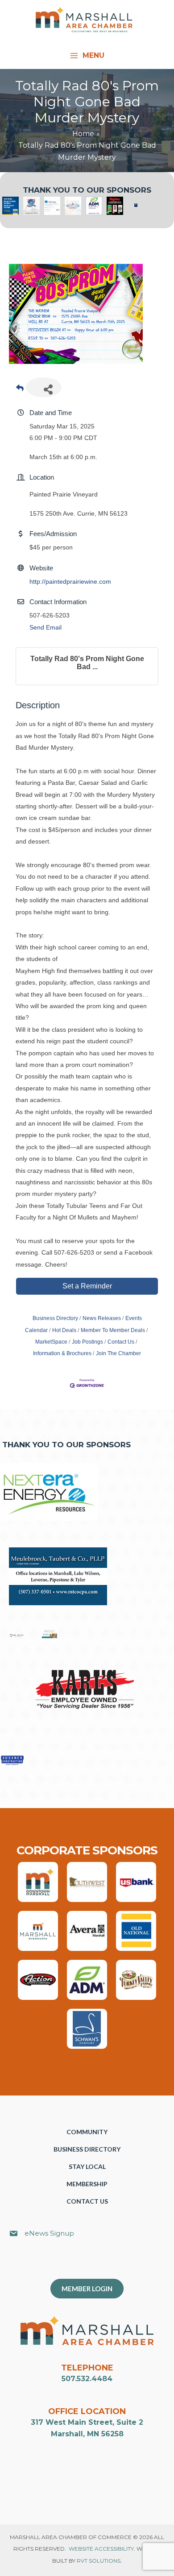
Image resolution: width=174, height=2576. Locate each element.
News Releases (102, 1318)
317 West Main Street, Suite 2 (87, 2422)
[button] (91, 2263)
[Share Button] (44, 387)
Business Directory (55, 1318)
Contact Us (121, 1342)
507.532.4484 (87, 2379)
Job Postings (87, 1342)
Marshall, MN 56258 (87, 2434)
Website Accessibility (101, 2549)
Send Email (46, 627)
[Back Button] (20, 390)
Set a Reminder (87, 1286)
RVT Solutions (99, 2561)
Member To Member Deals (113, 1330)
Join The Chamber (118, 1353)
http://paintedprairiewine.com (70, 581)
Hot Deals (64, 1330)
